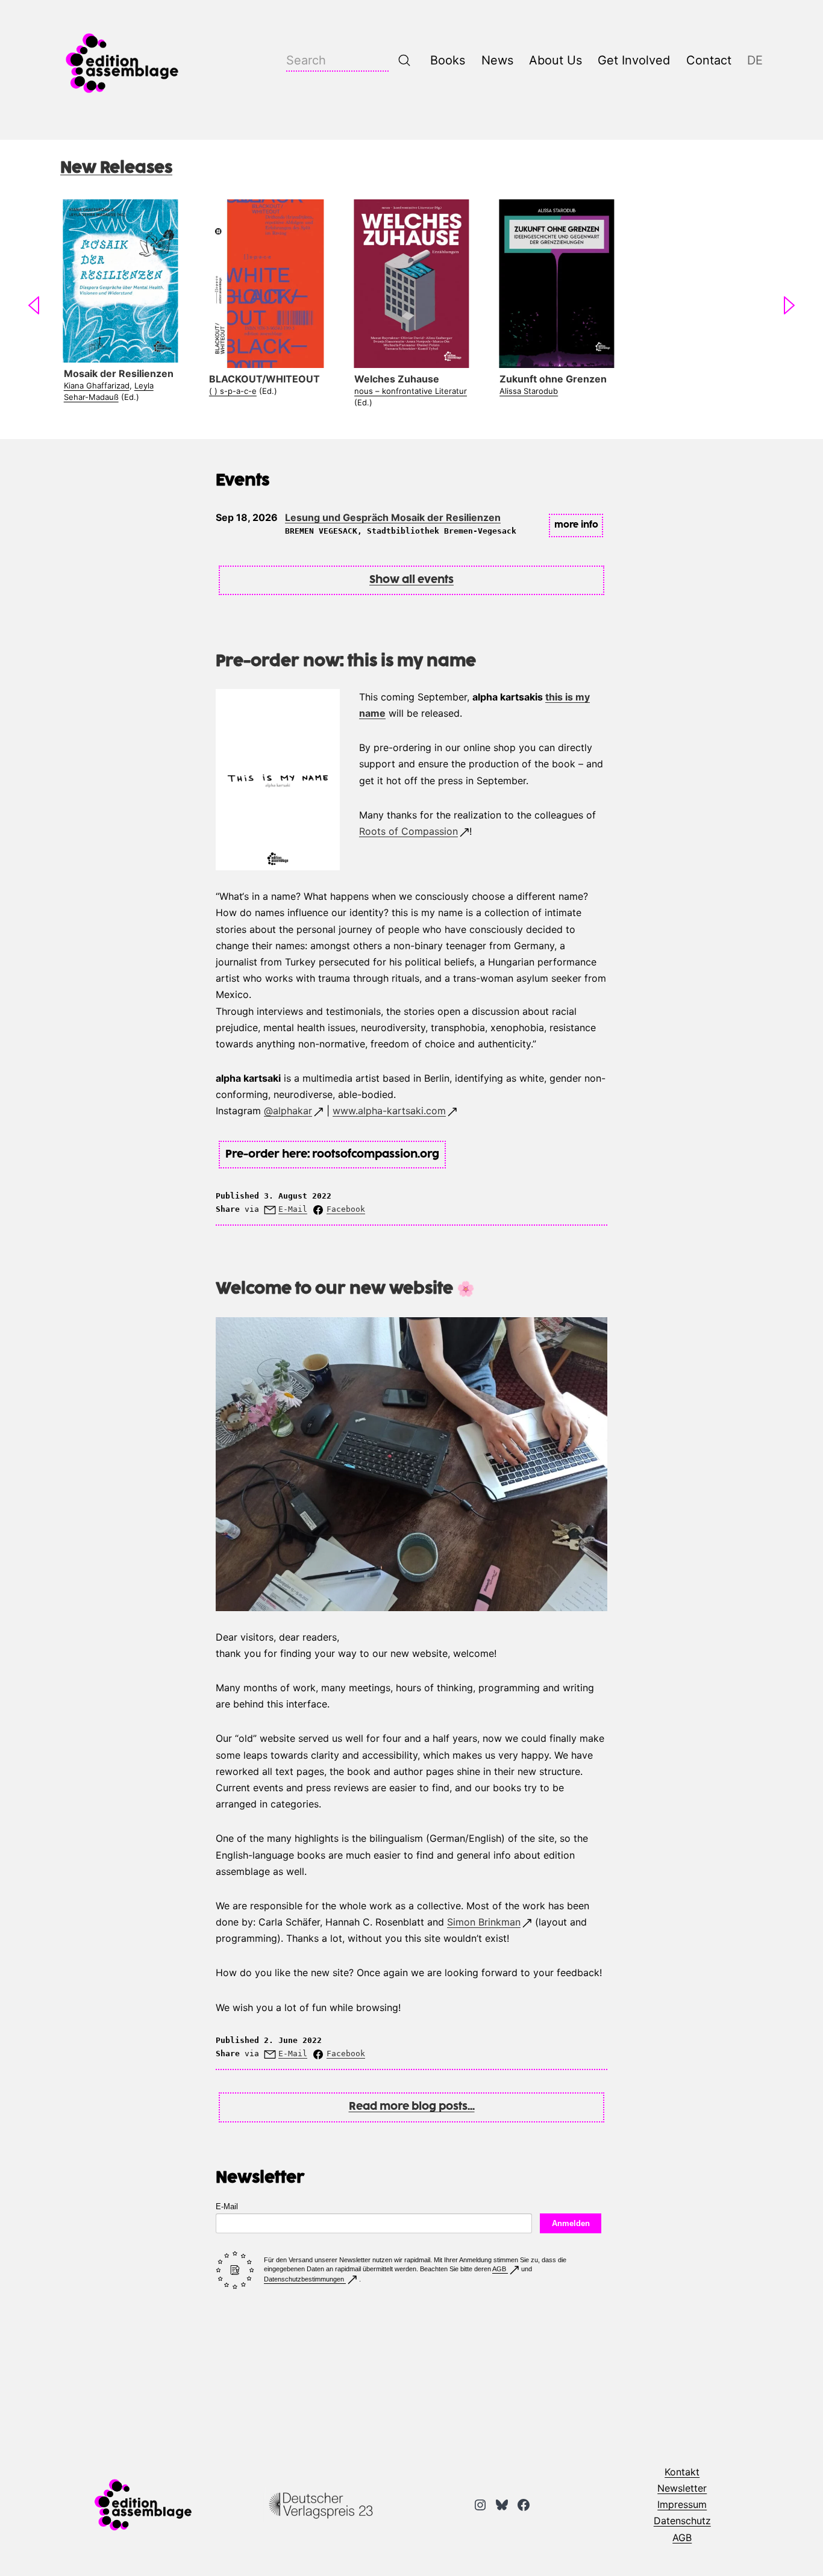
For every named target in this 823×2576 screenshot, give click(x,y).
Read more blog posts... (412, 2107)
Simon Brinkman (484, 1922)
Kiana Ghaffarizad (97, 385)
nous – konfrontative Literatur (411, 391)
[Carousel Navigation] (412, 308)
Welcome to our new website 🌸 (345, 1289)
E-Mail (293, 1209)
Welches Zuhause (397, 379)
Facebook (346, 1209)
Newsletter (682, 2488)
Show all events (411, 580)
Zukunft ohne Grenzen (553, 379)
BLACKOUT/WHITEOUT (264, 379)
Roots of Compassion (408, 831)
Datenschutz (682, 2521)
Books (448, 60)
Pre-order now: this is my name (346, 662)
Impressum (682, 2504)
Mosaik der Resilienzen (119, 373)
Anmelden (571, 2223)
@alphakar (288, 1111)
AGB (500, 2269)
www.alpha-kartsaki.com (389, 1111)
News (497, 60)
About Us (555, 60)
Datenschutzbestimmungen (305, 2279)
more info (576, 525)
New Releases (116, 168)
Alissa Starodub (529, 391)
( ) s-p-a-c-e (233, 391)
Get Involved (634, 60)
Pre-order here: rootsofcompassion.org (332, 1155)
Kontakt (682, 2472)
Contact (709, 60)
